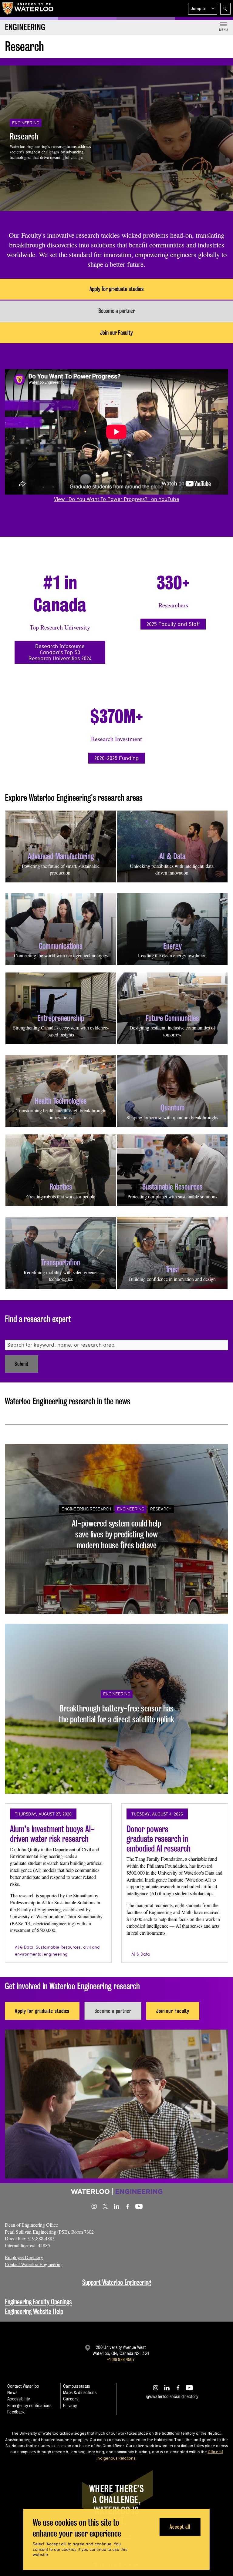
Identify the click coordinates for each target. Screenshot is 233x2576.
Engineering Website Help (34, 2311)
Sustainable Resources (58, 1947)
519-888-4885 (41, 2238)
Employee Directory (24, 2257)
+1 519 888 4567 (121, 2359)
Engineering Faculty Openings (38, 2302)
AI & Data (24, 1947)
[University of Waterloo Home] (28, 8)
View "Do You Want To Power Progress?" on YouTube (117, 499)
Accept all (180, 2527)
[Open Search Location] (225, 9)
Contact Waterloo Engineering (34, 2264)
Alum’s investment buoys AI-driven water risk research (52, 1834)
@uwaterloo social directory (172, 2396)
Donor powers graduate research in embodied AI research (159, 1839)
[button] (203, 9)
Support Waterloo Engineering (117, 2282)
